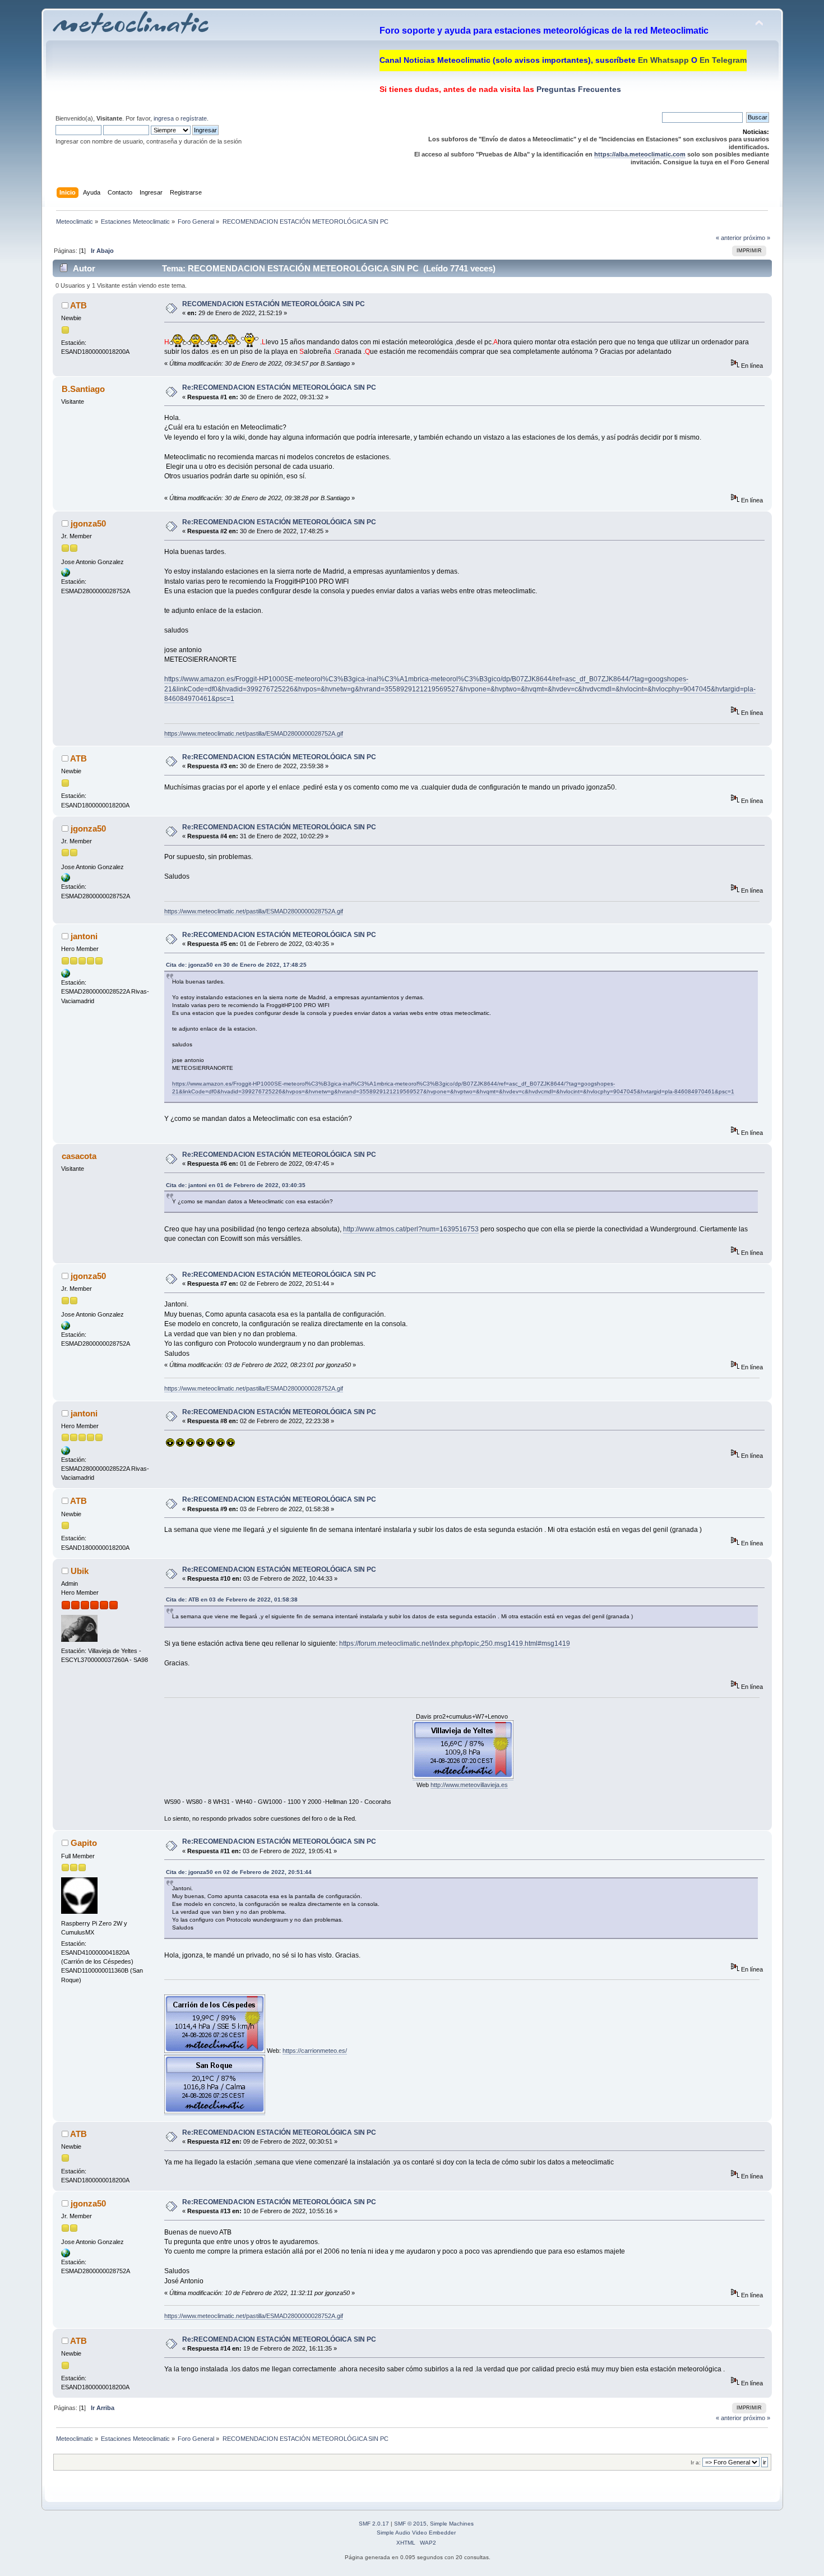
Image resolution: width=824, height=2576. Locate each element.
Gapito (84, 1843)
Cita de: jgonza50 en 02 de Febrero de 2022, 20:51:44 (239, 1872)
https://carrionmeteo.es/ (315, 2051)
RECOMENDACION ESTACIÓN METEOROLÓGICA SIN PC (274, 304)
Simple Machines (452, 2524)
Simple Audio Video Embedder (416, 2533)
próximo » (757, 238)
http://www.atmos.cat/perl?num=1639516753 (411, 1229)
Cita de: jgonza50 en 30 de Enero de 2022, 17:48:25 (236, 965)
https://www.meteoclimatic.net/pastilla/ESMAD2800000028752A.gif (254, 733)
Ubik (80, 1571)
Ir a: (696, 2462)
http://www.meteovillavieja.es (469, 1785)
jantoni (84, 936)
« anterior (729, 238)
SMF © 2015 (410, 2524)
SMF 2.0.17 (374, 2524)
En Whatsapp (663, 60)
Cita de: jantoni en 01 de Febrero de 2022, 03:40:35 (236, 1185)
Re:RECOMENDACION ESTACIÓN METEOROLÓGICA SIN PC (279, 387)
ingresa (164, 118)
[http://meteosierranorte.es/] (66, 575)
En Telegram (723, 60)
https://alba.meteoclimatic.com (640, 154)
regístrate (194, 118)
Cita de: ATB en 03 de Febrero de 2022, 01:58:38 (232, 1599)
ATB (78, 305)
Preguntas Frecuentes (578, 89)
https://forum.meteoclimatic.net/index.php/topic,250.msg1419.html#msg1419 (455, 1644)
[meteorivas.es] (66, 976)
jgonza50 (88, 523)
